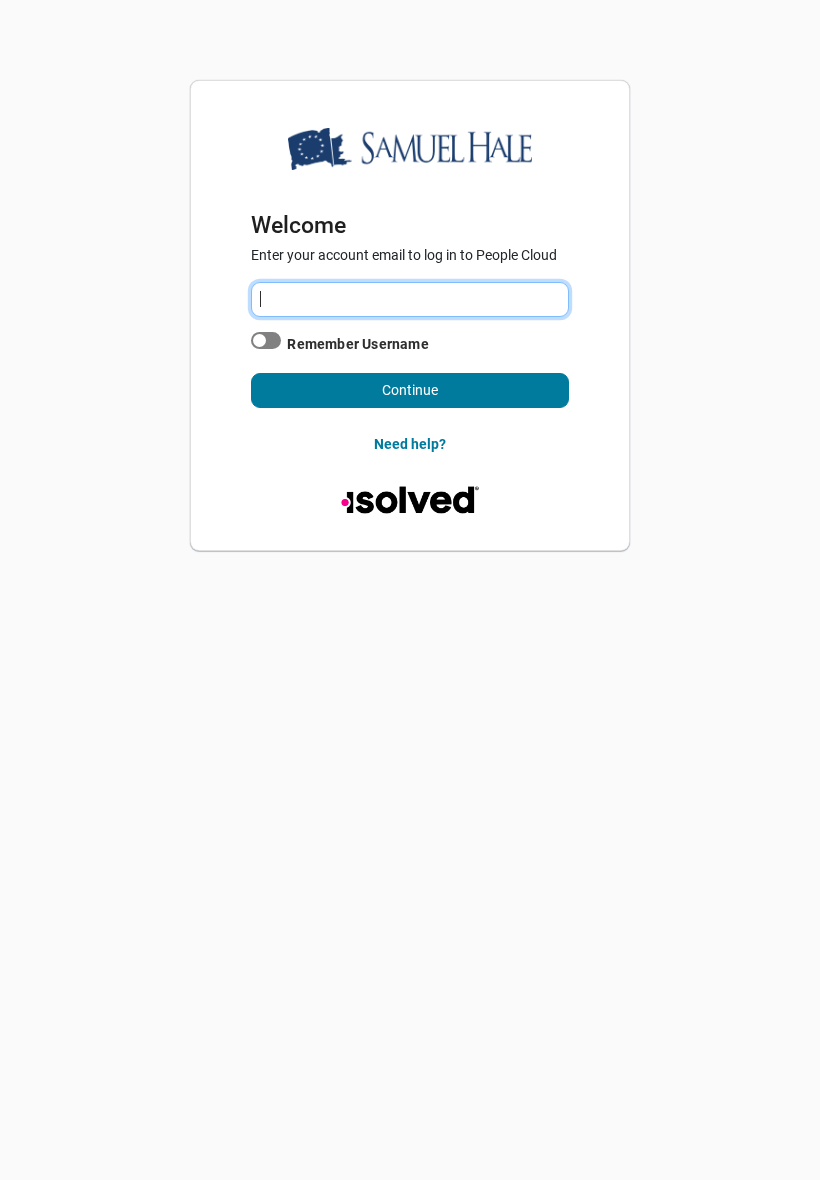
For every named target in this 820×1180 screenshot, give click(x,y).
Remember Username (357, 344)
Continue (410, 390)
